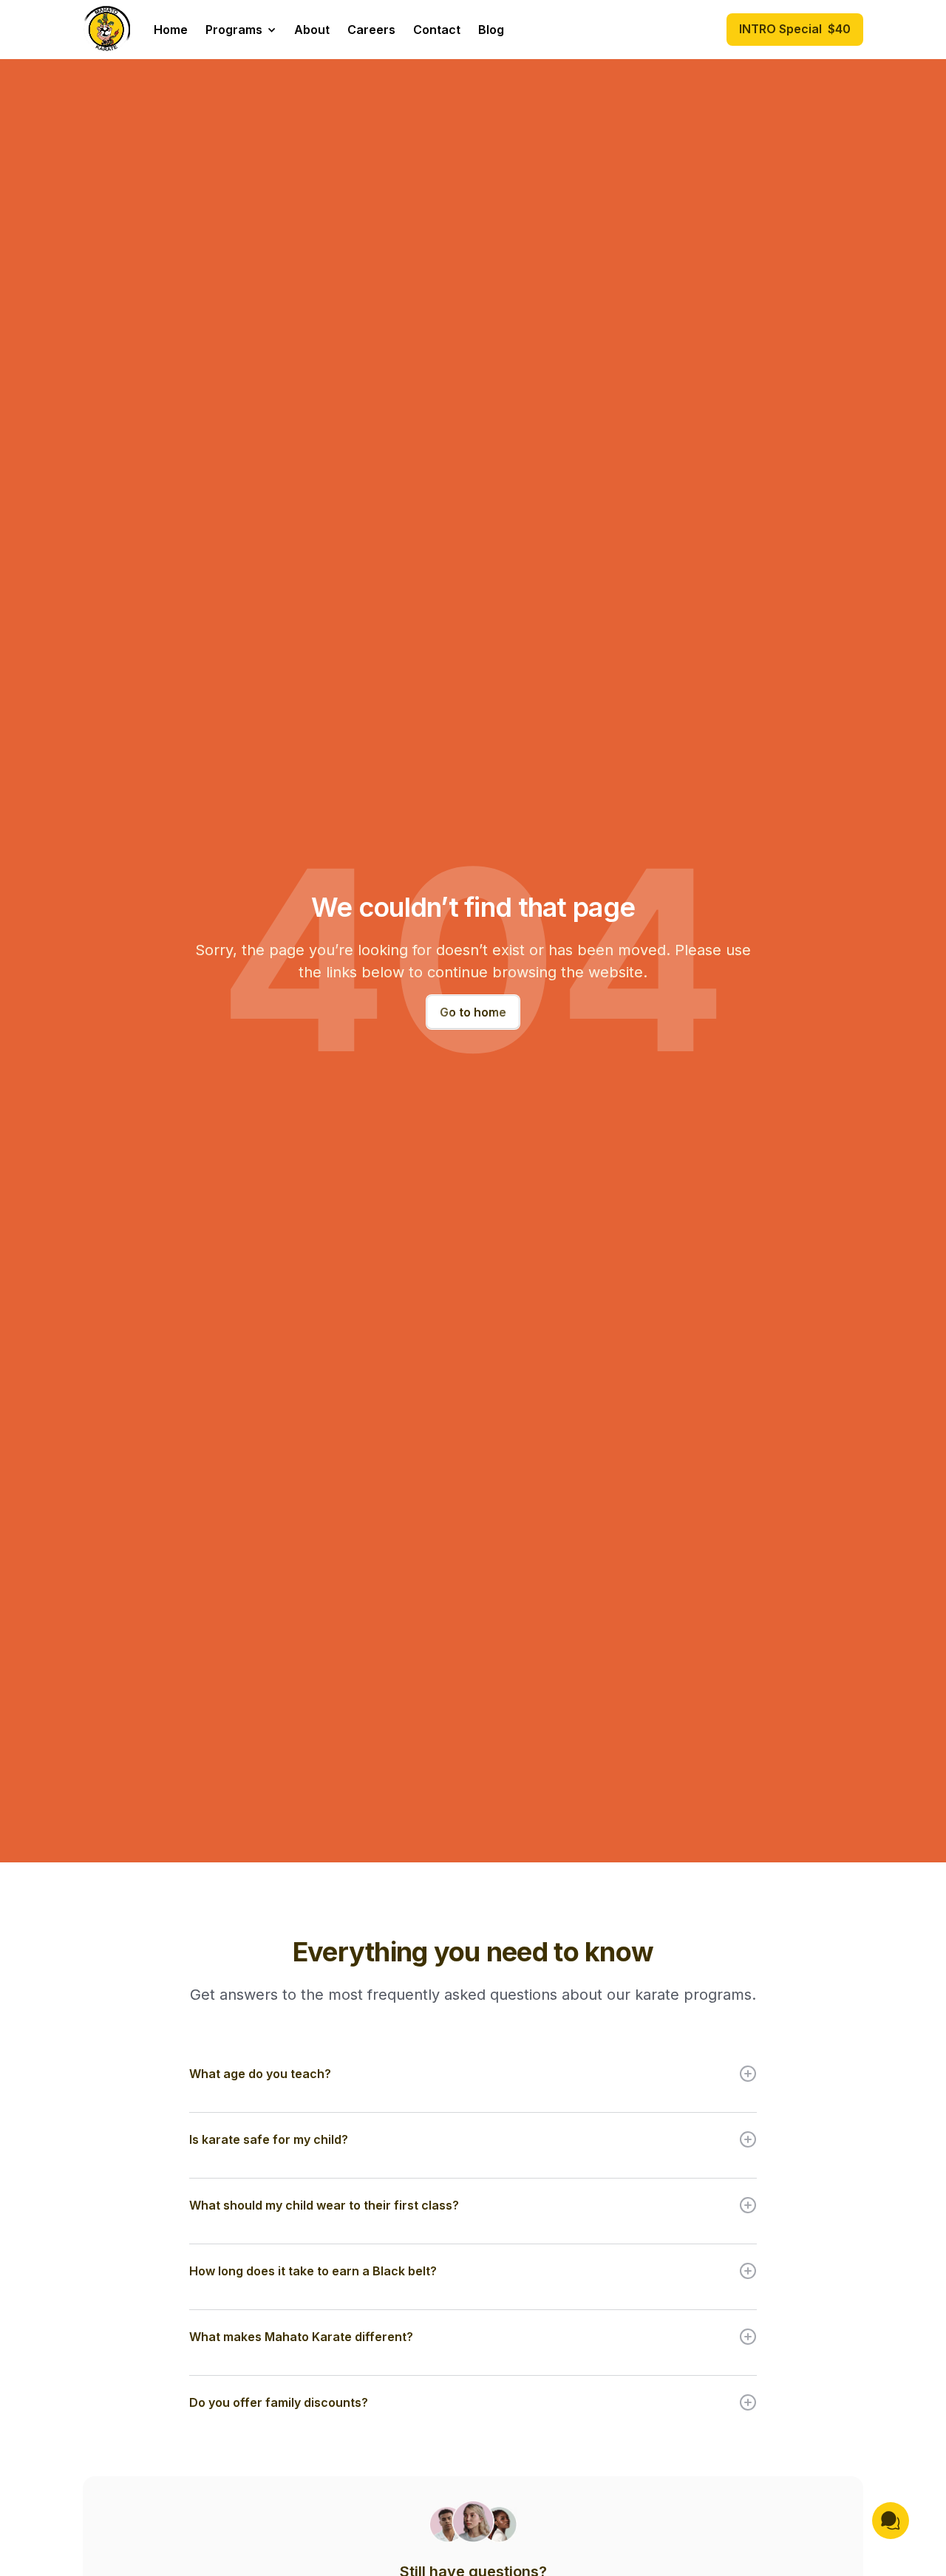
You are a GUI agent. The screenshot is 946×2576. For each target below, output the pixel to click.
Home (171, 30)
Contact (437, 30)
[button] (241, 30)
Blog (491, 30)
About (312, 30)
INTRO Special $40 (795, 29)
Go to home (473, 1012)
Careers (371, 30)
